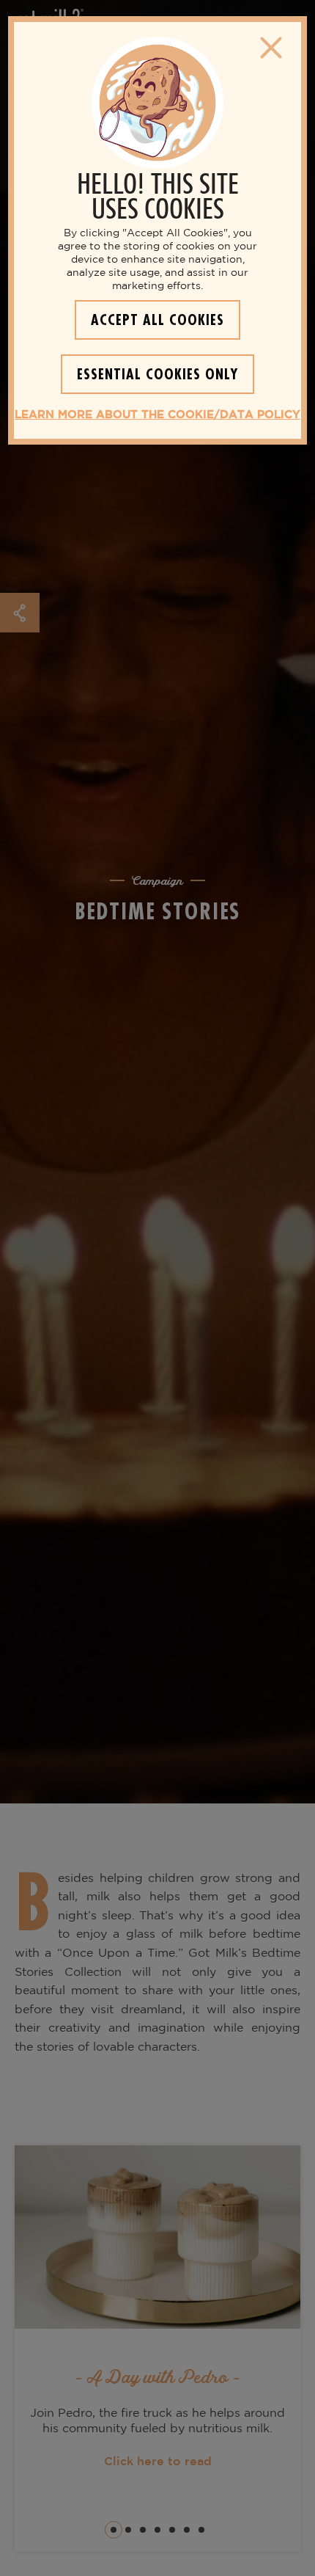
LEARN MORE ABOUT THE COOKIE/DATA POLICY (157, 415)
